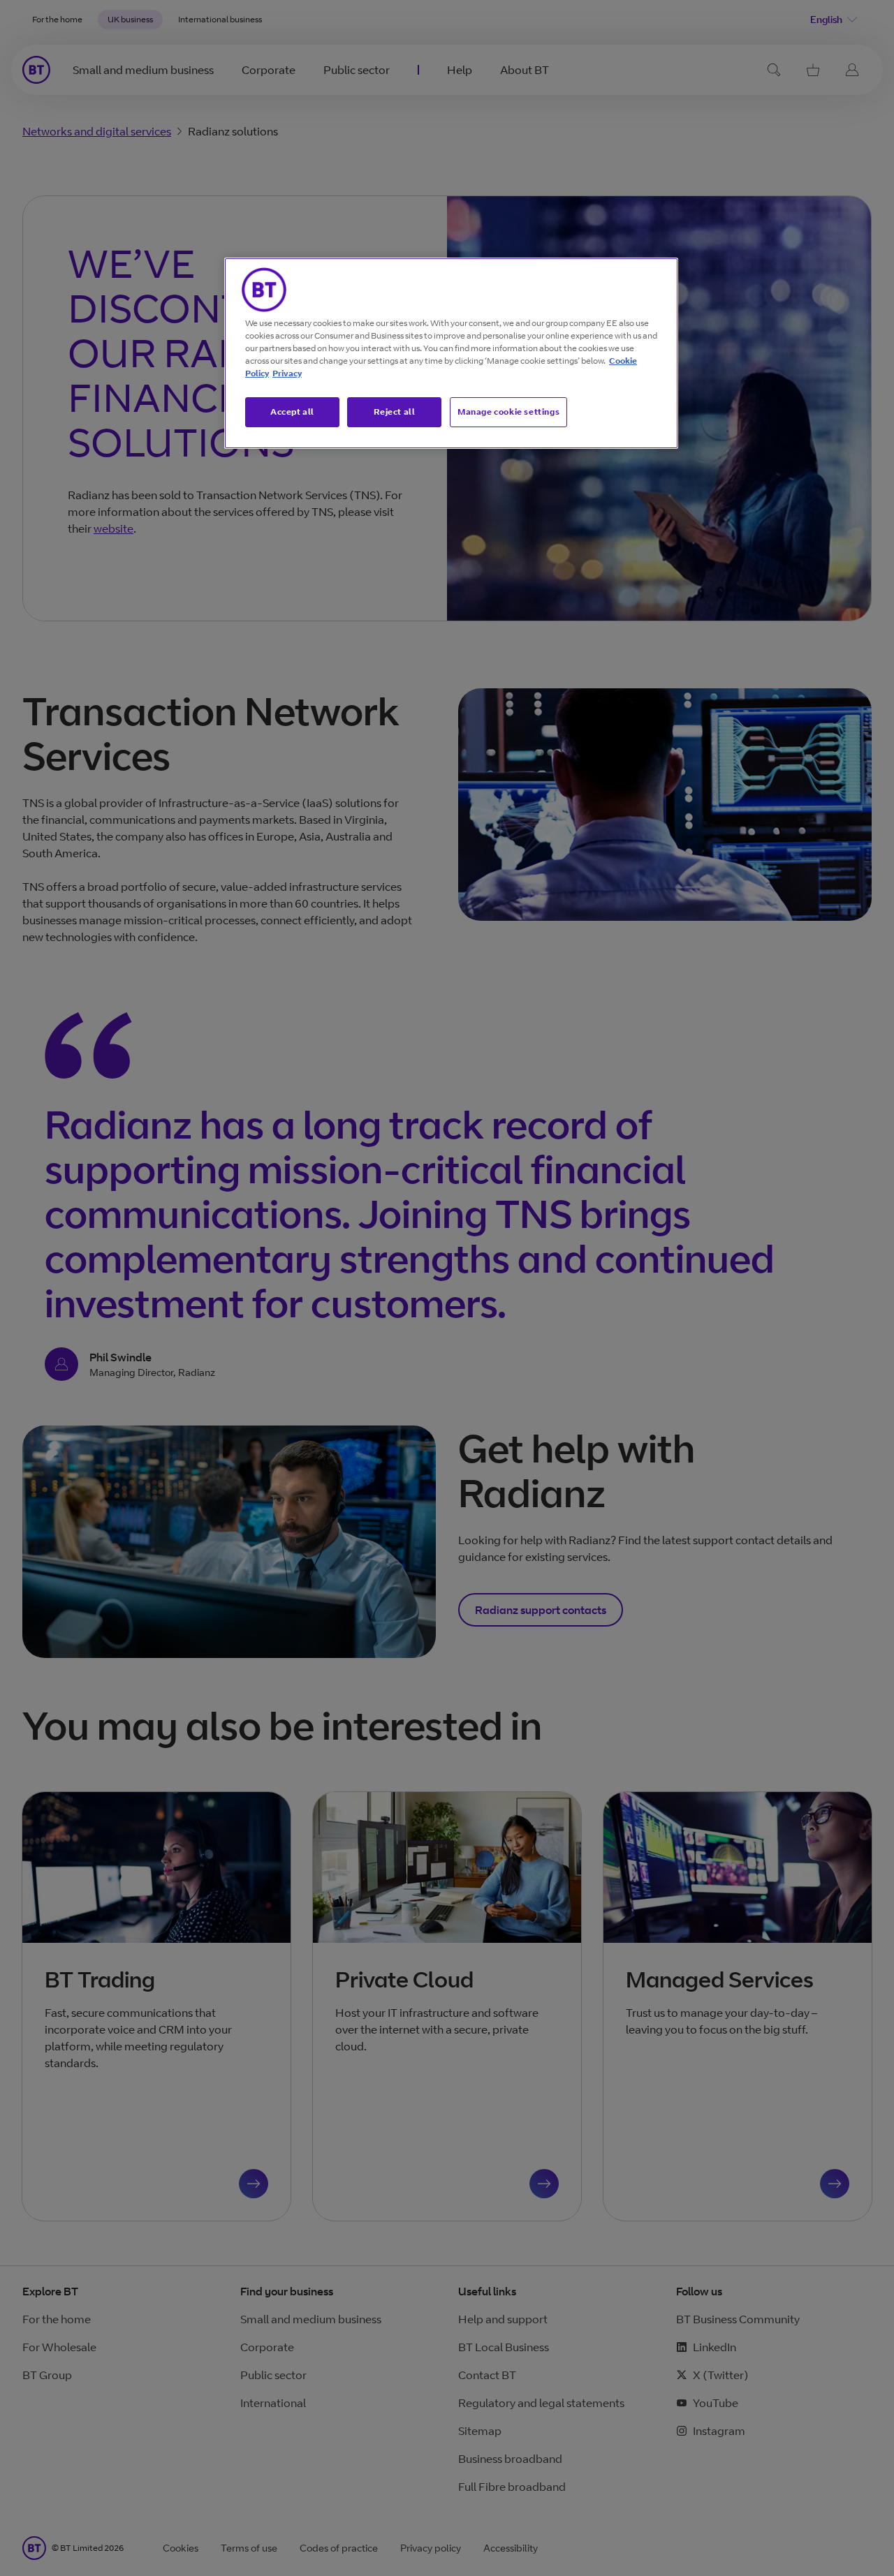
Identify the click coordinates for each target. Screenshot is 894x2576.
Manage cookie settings (508, 412)
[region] (451, 353)
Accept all (292, 412)
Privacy (287, 373)
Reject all (395, 412)
